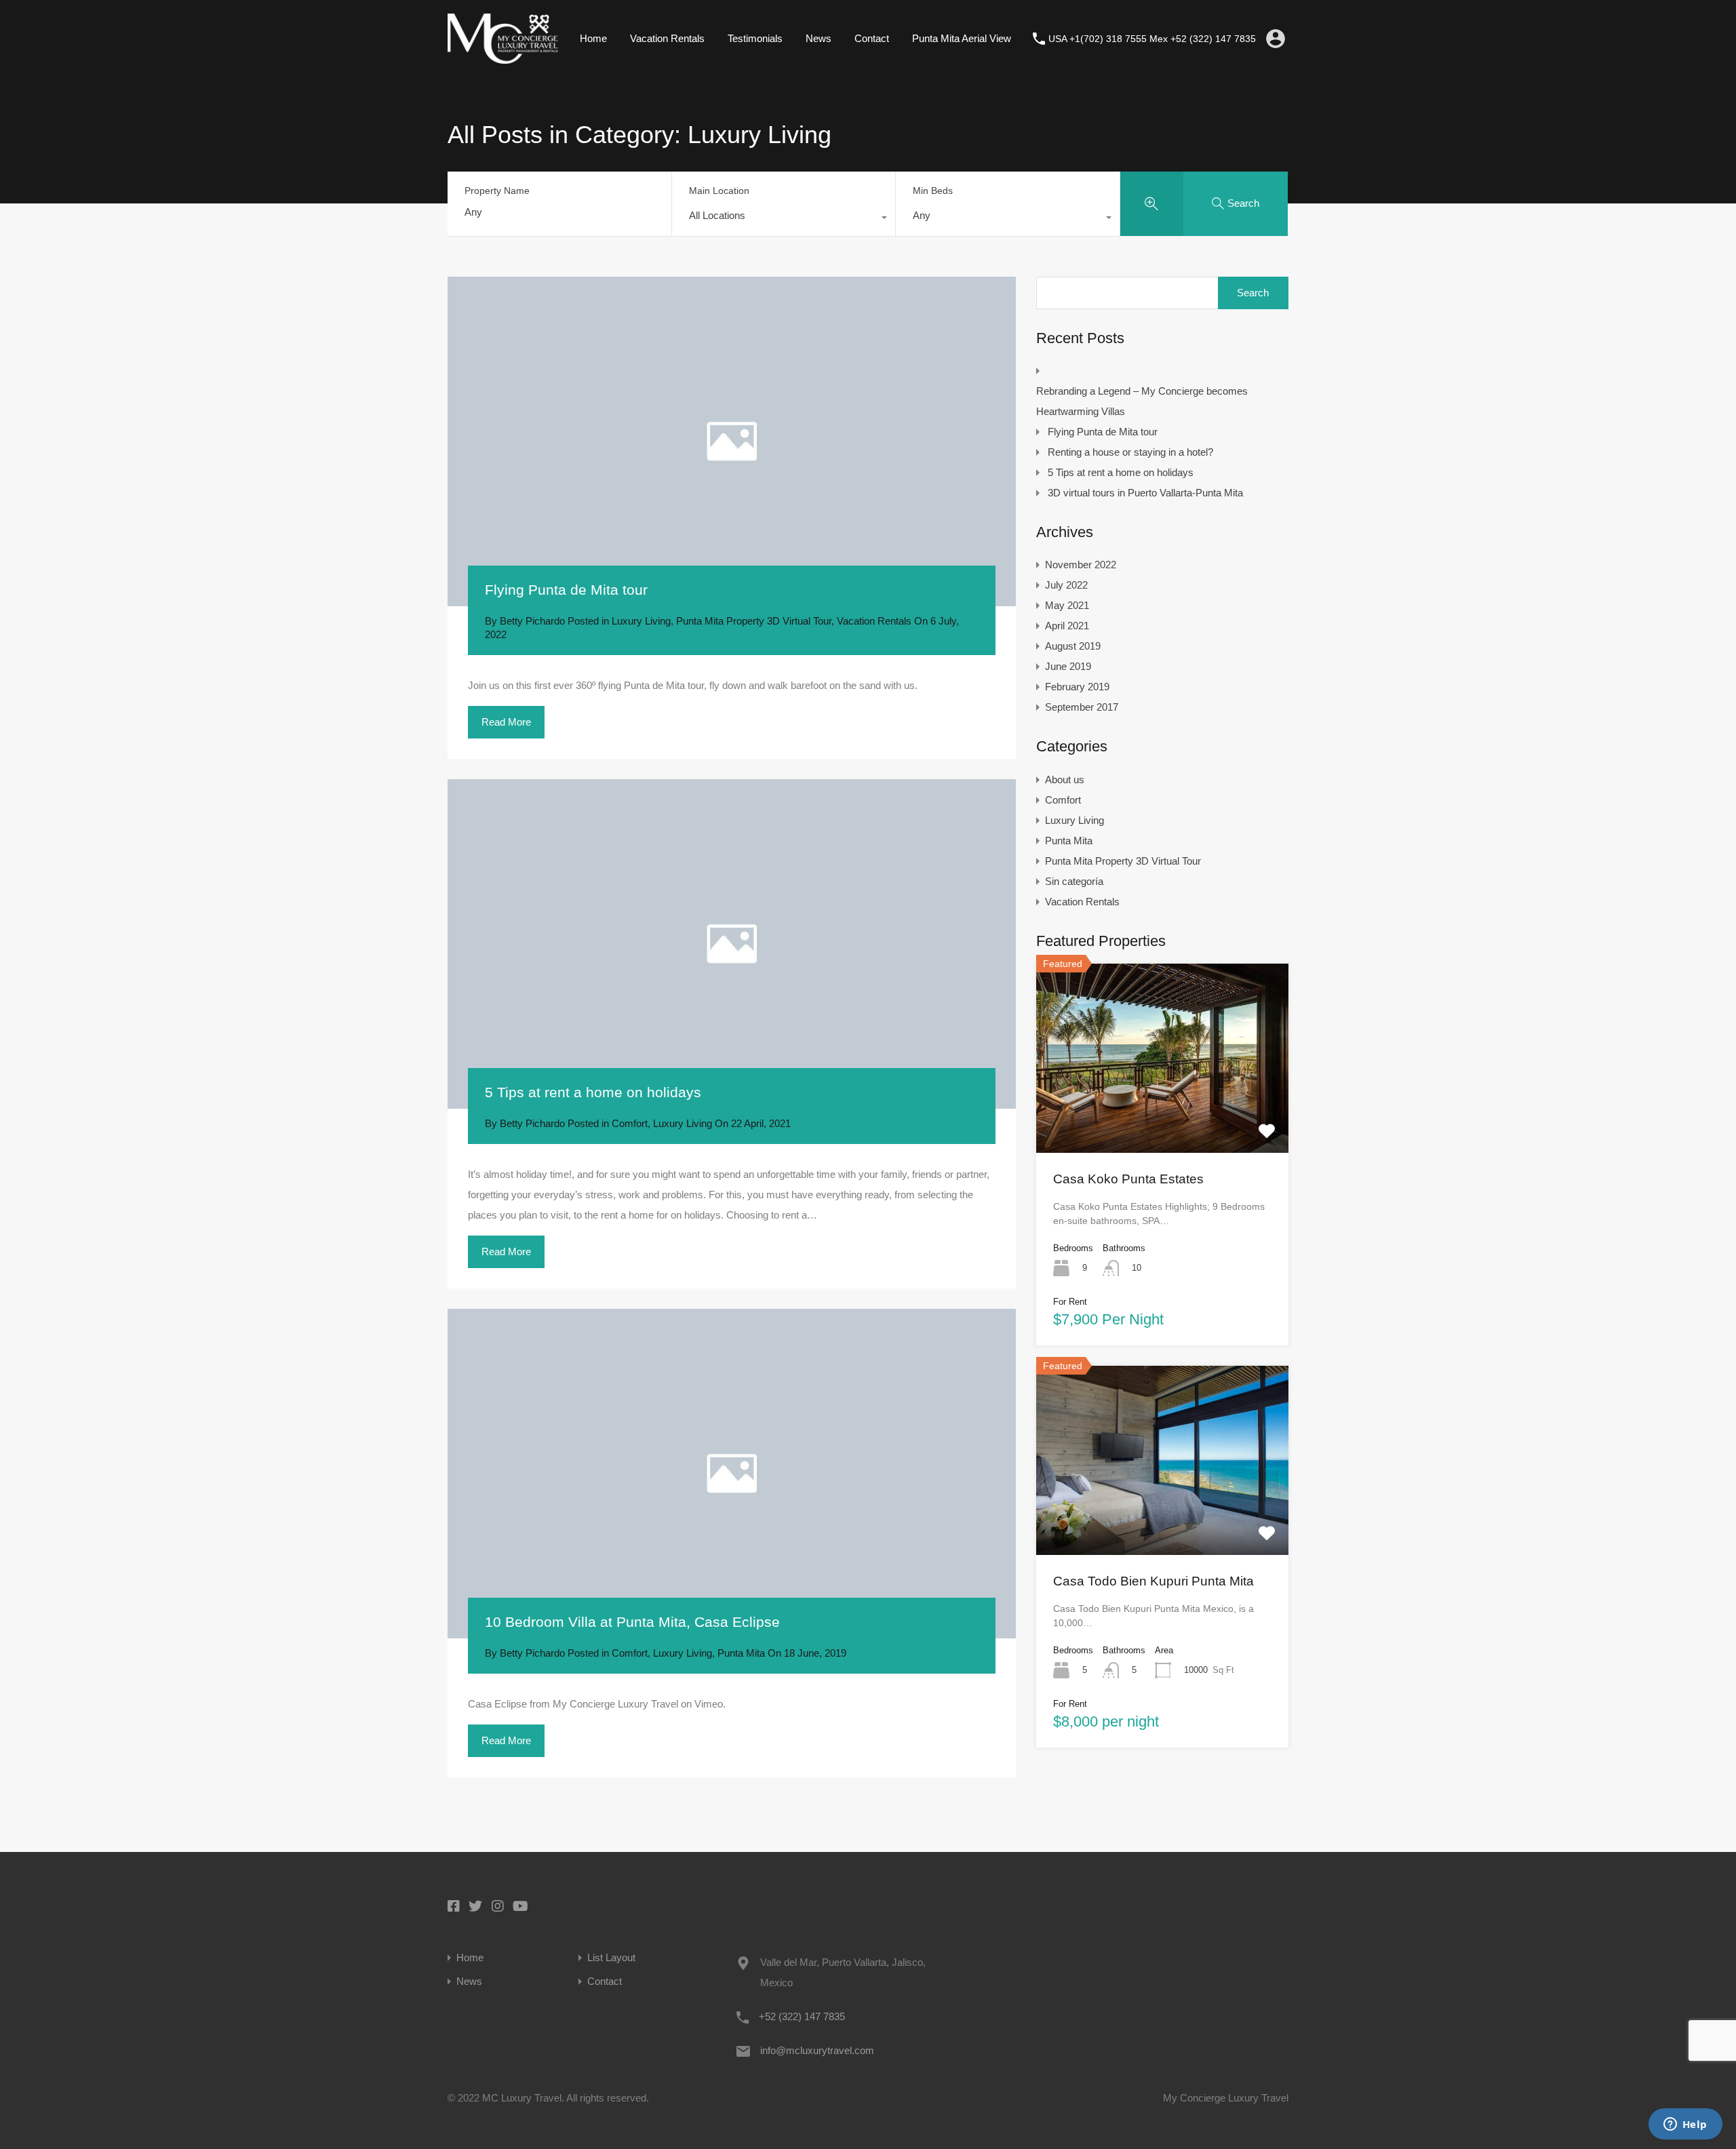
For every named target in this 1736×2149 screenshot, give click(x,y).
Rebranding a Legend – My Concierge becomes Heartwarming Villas (1142, 401)
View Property (1162, 1115)
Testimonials (755, 38)
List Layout (611, 1957)
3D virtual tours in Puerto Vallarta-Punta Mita (1145, 493)
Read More (506, 722)
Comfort (630, 1123)
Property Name (497, 191)
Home (593, 38)
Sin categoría (1074, 881)
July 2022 (1066, 585)
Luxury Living (641, 621)
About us (1065, 780)
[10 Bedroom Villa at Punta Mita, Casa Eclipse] (732, 1474)
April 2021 (1067, 626)
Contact (872, 38)
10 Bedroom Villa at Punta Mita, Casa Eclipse (632, 1622)
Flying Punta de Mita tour (566, 590)
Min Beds (933, 191)
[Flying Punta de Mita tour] (732, 442)
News (818, 38)
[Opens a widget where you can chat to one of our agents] (1685, 2125)
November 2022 (1081, 565)
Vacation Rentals (667, 38)
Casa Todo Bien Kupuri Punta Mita (1153, 1581)
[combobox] (784, 219)
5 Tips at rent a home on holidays (593, 1092)
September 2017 (1082, 707)
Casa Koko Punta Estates (1128, 1179)
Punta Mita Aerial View (962, 38)
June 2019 (1068, 666)
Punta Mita (741, 1653)
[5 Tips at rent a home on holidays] (732, 944)
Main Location (719, 191)
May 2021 (1067, 605)
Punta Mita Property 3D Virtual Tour (754, 621)
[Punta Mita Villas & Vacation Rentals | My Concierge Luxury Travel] (503, 57)
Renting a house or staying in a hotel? (1130, 452)
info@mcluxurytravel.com (817, 2050)
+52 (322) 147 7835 (802, 2016)
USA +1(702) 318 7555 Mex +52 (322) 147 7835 (1152, 39)
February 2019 (1077, 687)
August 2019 (1073, 646)
